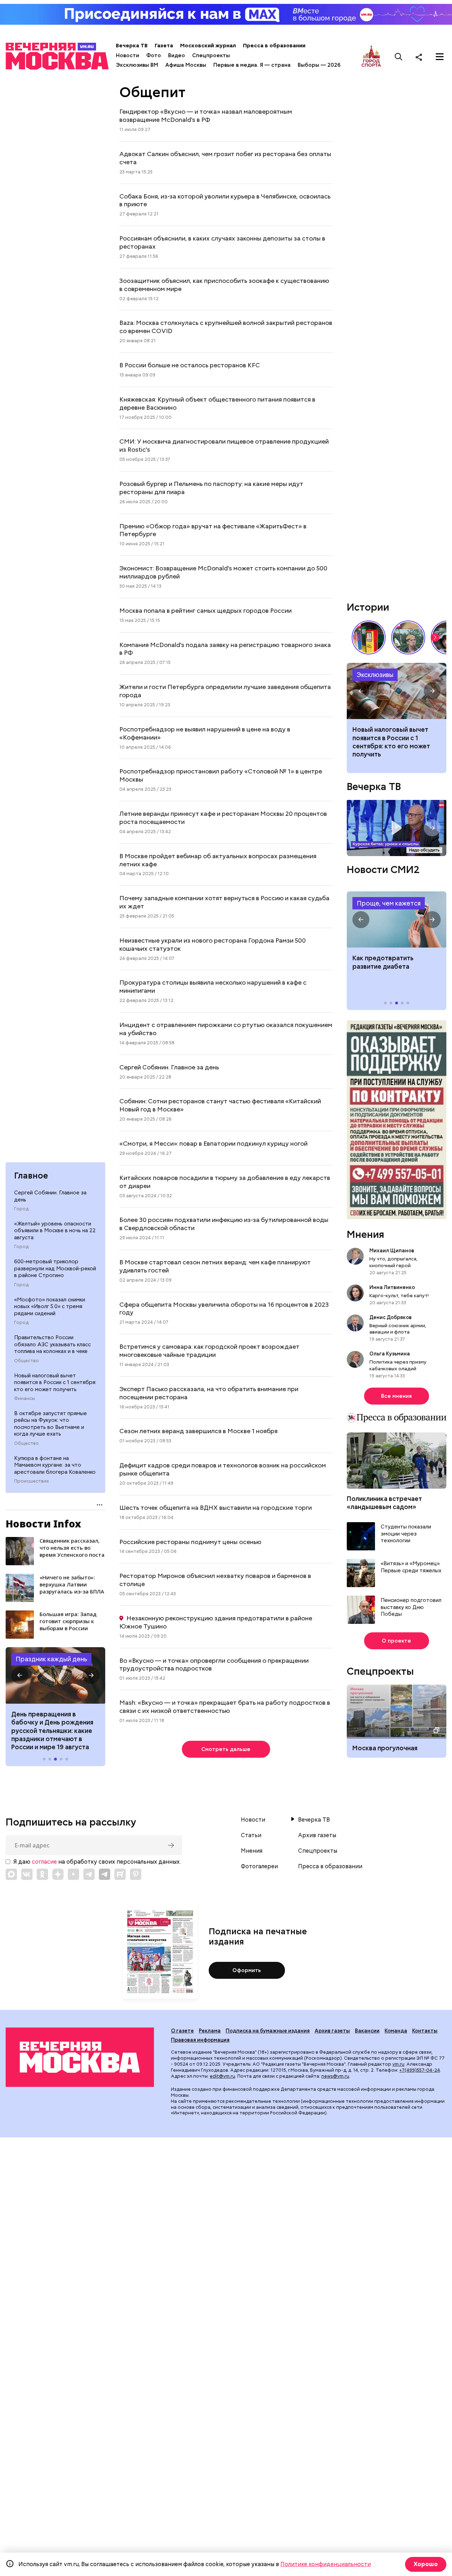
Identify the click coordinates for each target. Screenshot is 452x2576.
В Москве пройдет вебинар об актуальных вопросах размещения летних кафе (218, 860)
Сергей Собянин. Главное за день (50, 1196)
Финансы (25, 1399)
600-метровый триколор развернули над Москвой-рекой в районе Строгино (55, 1268)
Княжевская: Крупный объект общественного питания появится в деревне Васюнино (217, 403)
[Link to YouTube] (73, 1874)
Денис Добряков (391, 1317)
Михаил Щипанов (392, 1251)
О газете (182, 2031)
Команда (396, 2031)
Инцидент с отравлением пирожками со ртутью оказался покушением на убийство (226, 1029)
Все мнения (396, 1396)
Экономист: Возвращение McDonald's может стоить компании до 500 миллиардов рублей (223, 572)
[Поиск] (399, 57)
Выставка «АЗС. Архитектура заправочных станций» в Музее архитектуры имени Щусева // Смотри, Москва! (369, 637)
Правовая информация (200, 2040)
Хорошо (426, 2564)
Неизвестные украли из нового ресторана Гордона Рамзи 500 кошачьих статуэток (213, 944)
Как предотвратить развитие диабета (397, 920)
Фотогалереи (259, 1866)
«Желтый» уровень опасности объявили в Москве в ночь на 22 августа (55, 1231)
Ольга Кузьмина (391, 1354)
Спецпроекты (211, 55)
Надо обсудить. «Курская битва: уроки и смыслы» (397, 828)
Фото (154, 55)
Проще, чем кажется (389, 903)
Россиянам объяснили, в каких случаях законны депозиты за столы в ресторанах (222, 242)
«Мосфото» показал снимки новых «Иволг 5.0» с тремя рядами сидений (50, 1307)
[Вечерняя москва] (80, 2057)
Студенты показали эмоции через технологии (406, 1534)
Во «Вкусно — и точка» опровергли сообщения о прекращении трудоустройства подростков (214, 1664)
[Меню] (440, 57)
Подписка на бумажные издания (268, 2031)
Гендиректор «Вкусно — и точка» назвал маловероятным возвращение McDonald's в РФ (206, 115)
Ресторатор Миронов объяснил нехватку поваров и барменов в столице (215, 1580)
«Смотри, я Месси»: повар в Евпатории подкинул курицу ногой (213, 1143)
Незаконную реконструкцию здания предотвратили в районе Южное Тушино (216, 1622)
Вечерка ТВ (132, 46)
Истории (368, 607)
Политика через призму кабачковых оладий (398, 1365)
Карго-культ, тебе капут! (399, 1295)
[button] (20, 1675)
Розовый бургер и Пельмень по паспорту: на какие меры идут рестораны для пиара (211, 488)
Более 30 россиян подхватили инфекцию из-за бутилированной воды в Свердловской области (224, 1224)
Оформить (247, 1970)
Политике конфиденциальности (326, 2564)
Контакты (425, 2031)
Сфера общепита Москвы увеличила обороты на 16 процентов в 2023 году (224, 1308)
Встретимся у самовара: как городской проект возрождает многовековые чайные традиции (209, 1351)
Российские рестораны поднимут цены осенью (190, 1542)
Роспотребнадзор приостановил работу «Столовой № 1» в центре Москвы (221, 775)
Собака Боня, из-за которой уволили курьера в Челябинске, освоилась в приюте (225, 200)
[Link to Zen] (58, 1874)
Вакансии (367, 2031)
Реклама (210, 2031)
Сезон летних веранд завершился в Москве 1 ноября (198, 1431)
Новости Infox (43, 1524)
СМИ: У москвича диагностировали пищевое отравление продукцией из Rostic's (224, 445)
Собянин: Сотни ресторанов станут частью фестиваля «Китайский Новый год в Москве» (220, 1105)
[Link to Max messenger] (11, 1874)
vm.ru (398, 2064)
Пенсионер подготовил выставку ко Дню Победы (411, 1607)
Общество (26, 1361)
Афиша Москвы (186, 65)
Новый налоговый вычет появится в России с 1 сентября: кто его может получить (55, 1382)
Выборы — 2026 (319, 65)
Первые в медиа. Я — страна (252, 65)
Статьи (251, 1835)
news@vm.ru (335, 2076)
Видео (177, 55)
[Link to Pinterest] (136, 1874)
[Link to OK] (42, 1874)
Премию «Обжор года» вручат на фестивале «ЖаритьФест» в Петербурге (213, 530)
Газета (164, 46)
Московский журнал (208, 46)
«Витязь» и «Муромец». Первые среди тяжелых (411, 1567)
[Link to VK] (27, 1874)
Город (21, 1209)
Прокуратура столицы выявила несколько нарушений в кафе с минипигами (213, 986)
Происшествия (31, 1481)
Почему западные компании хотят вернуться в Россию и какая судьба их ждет (224, 902)
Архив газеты (317, 1835)
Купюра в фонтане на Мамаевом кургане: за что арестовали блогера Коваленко (55, 1465)
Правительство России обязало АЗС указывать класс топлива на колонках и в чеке (52, 1344)
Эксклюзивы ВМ (137, 65)
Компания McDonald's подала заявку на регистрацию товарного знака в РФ (225, 649)
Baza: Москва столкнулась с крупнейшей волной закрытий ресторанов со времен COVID (226, 327)
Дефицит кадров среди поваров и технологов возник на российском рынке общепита (223, 1469)
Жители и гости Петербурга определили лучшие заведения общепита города (225, 691)
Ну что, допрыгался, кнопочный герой (393, 1262)
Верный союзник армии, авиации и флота (398, 1329)
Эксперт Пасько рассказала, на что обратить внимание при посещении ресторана (209, 1393)
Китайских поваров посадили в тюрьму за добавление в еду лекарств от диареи (225, 1182)
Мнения (365, 1234)
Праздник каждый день (51, 1659)
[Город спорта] (371, 57)
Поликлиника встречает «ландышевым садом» (384, 1503)
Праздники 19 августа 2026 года (55, 1675)
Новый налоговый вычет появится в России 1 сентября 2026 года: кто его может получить (397, 691)
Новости (127, 55)
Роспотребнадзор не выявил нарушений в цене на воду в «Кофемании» (205, 733)
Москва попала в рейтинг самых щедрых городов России (206, 610)
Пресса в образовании (274, 46)
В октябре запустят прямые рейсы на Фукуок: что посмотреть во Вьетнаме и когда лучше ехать (50, 1424)
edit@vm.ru (222, 2076)
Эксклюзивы (375, 675)
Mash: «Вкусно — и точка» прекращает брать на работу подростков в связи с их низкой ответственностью (225, 1707)
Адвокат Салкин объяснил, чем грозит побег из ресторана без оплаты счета (225, 158)
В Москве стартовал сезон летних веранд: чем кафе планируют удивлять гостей (215, 1266)
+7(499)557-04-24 (420, 2070)
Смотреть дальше (226, 1749)
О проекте (396, 1641)
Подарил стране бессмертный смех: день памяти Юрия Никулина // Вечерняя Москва (408, 637)
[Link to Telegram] (89, 1874)
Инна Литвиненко (392, 1287)
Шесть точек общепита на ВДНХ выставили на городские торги (216, 1507)
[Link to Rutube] (120, 1874)
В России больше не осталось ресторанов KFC (190, 365)
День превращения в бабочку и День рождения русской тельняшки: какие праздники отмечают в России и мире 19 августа (52, 1731)
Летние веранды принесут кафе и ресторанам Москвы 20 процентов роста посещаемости (223, 818)
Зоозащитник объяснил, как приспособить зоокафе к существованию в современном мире (224, 285)
